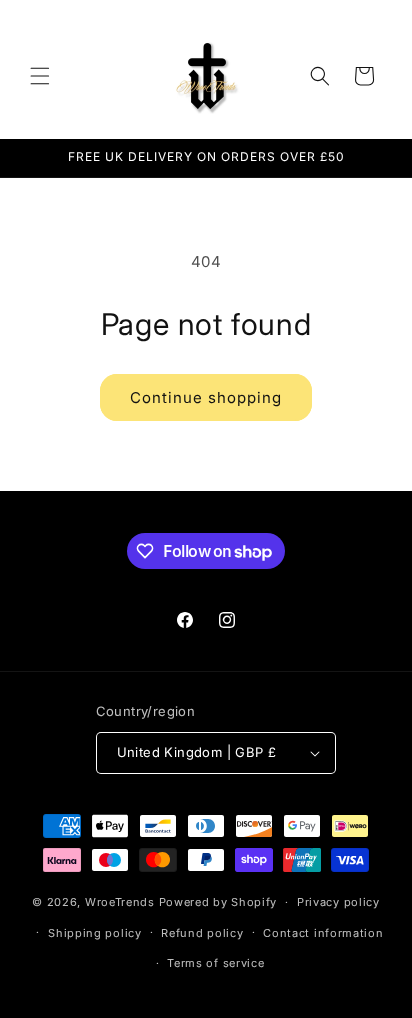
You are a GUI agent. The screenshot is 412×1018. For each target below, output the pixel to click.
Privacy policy (338, 902)
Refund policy (202, 933)
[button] (40, 76)
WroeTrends (120, 902)
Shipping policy (95, 933)
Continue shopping (206, 397)
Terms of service (215, 963)
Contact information (323, 933)
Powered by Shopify (218, 902)
